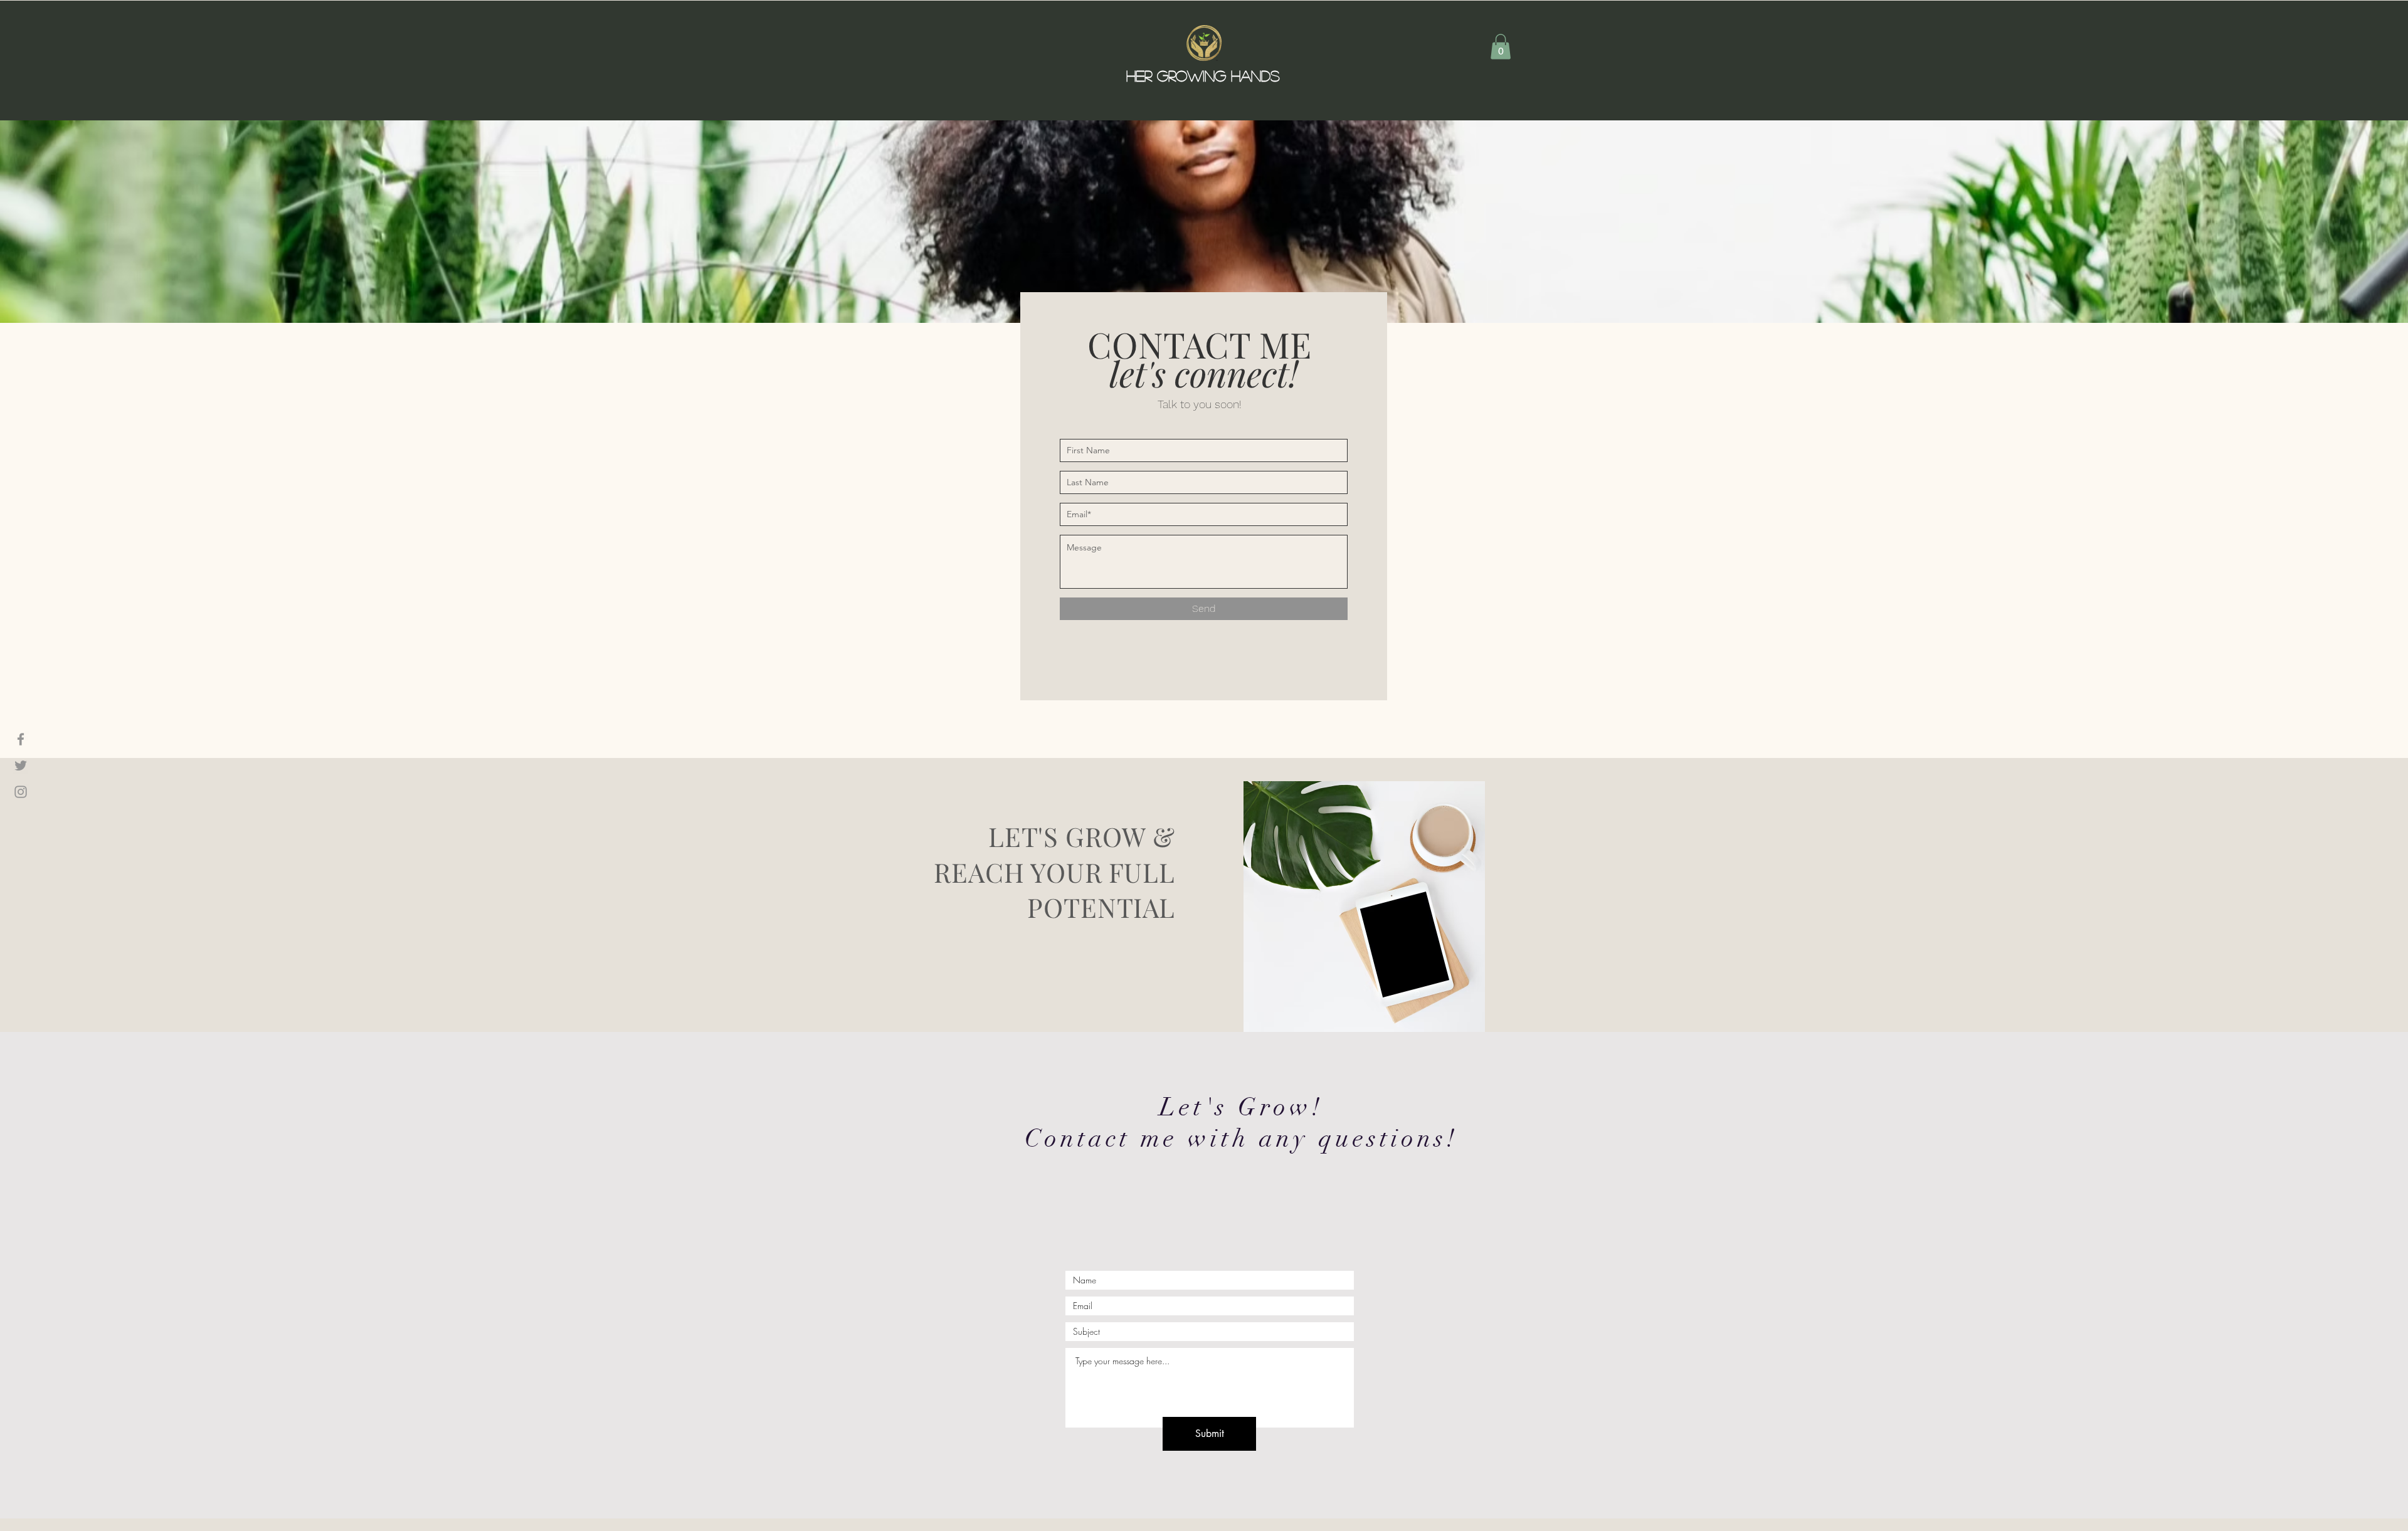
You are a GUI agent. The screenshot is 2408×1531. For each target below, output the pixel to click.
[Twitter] (21, 765)
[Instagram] (21, 792)
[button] (1501, 47)
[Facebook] (21, 739)
